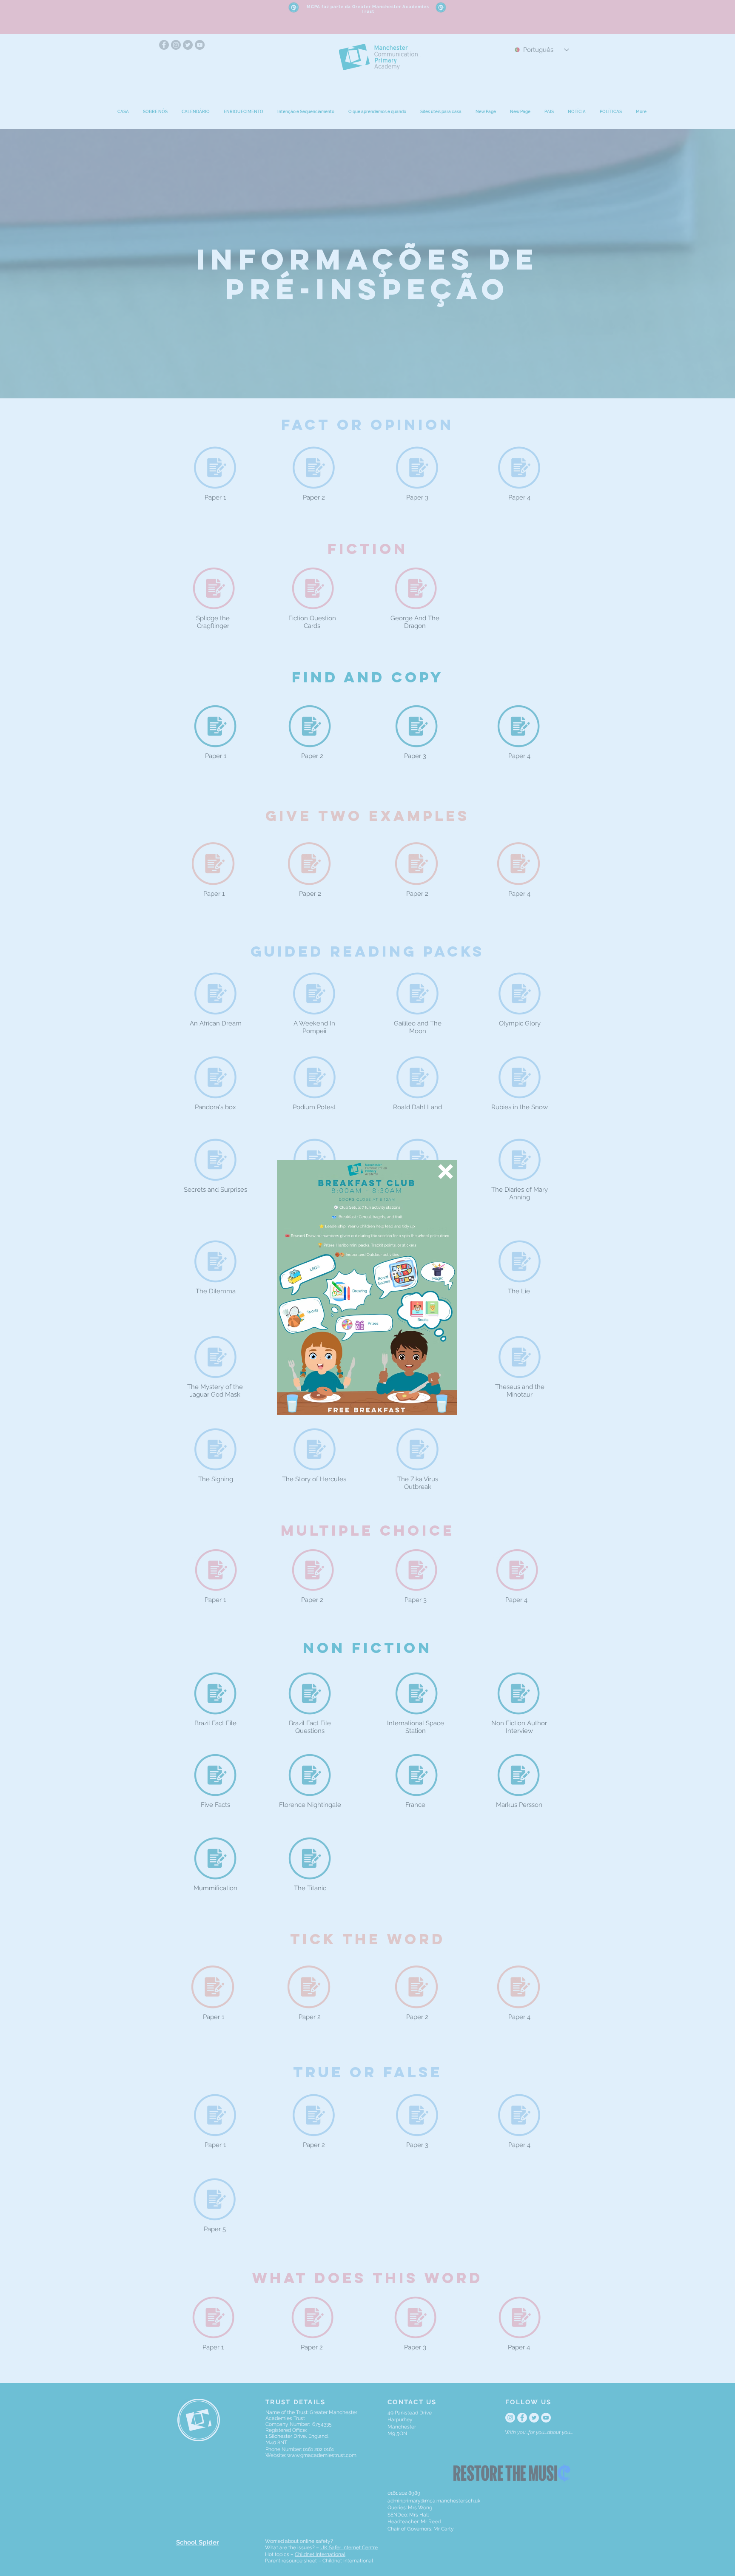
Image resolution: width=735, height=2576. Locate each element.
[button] (446, 1172)
